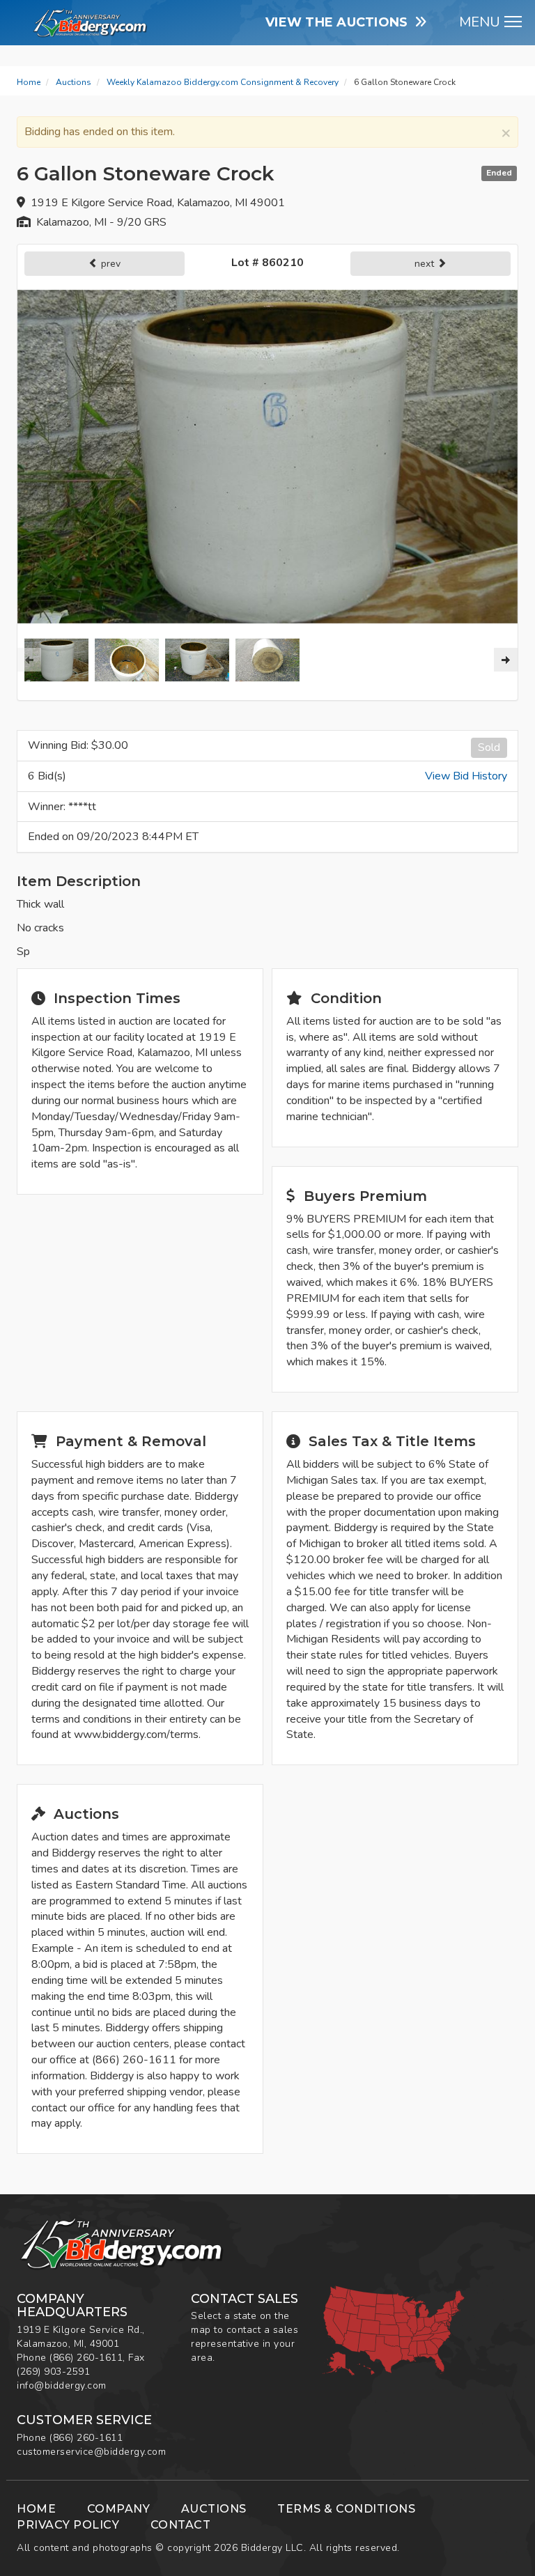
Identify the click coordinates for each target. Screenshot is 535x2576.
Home (29, 82)
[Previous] (29, 660)
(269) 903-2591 (53, 2372)
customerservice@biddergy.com (91, 2452)
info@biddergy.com (62, 2385)
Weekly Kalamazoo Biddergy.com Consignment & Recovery (223, 82)
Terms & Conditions (346, 2509)
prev (109, 264)
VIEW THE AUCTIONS (340, 22)
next (426, 264)
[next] (506, 660)
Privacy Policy (68, 2525)
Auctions (73, 82)
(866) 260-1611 (86, 2358)
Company (119, 2509)
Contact (181, 2525)
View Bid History (466, 776)
